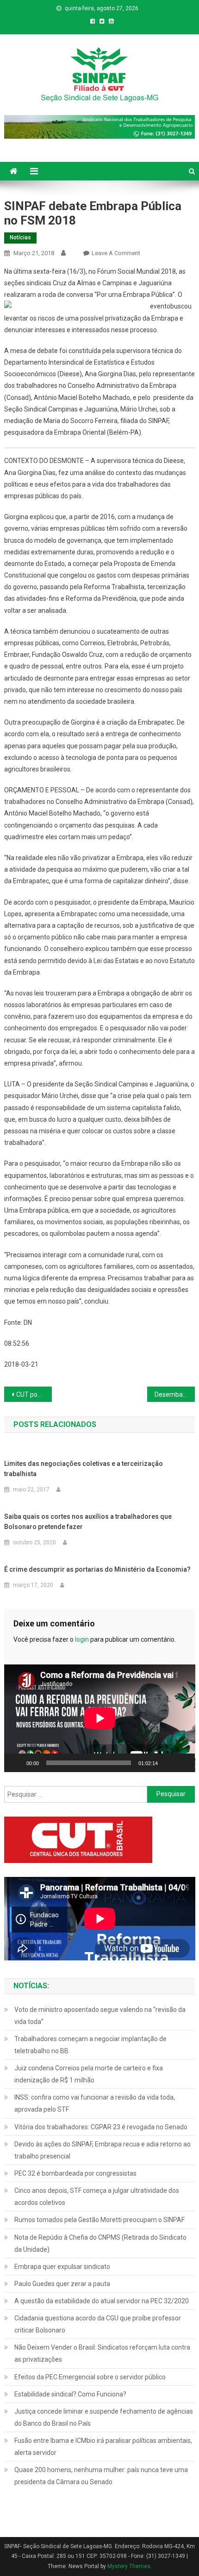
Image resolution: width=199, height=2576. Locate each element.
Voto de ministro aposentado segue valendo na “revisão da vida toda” (100, 2016)
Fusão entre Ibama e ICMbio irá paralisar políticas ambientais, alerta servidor (103, 2447)
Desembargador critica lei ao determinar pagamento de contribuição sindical (175, 1394)
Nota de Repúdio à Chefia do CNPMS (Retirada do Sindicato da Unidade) (100, 2243)
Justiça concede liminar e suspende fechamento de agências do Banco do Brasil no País (104, 2417)
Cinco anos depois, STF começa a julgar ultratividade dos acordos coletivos (97, 2197)
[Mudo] (168, 1763)
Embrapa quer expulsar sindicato (62, 2267)
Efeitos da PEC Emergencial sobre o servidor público (90, 2377)
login (82, 1639)
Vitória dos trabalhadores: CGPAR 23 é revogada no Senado (101, 2127)
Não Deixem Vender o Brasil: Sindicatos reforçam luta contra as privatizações (102, 2353)
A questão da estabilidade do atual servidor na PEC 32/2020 (102, 2301)
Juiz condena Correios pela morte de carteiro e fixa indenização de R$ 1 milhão (89, 2074)
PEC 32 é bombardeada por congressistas (75, 2173)
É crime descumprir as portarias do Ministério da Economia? (97, 1569)
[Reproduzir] (16, 1763)
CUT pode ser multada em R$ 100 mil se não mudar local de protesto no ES (34, 1394)
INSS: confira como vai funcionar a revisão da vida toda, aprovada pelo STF (95, 2103)
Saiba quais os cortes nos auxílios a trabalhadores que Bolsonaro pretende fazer (88, 1522)
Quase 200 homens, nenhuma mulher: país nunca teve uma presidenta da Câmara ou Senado (101, 2476)
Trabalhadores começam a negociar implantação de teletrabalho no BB (90, 2045)
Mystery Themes (129, 2566)
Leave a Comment (116, 253)
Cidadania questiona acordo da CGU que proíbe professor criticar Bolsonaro (98, 2324)
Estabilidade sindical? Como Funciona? (70, 2394)
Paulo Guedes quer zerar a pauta (62, 2284)
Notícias (20, 238)
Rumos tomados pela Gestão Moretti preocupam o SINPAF (99, 2220)
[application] (100, 1718)
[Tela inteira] (183, 1763)
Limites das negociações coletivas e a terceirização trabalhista (84, 1469)
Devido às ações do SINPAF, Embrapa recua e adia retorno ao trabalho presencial (103, 2150)
